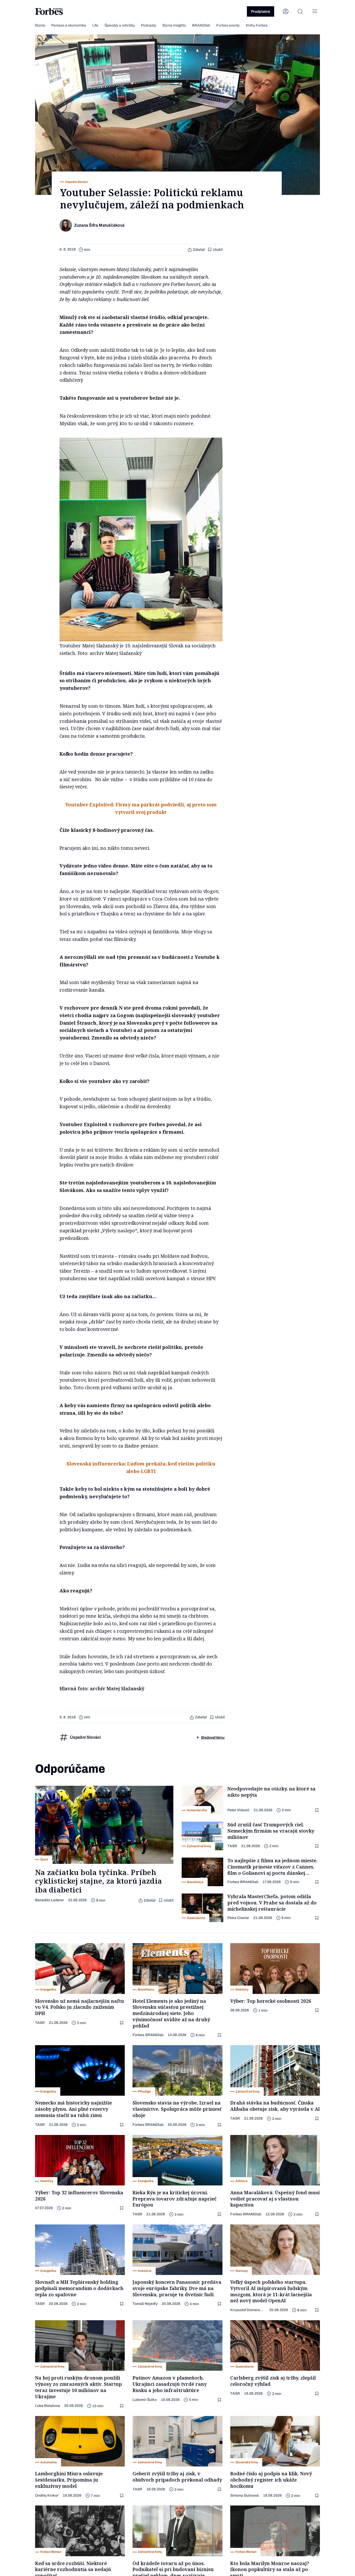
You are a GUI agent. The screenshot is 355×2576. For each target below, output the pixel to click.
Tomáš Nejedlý (145, 2304)
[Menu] (315, 11)
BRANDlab (201, 25)
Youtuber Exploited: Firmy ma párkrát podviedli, (126, 805)
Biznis (40, 25)
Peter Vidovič (238, 1810)
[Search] (300, 11)
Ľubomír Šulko (145, 2400)
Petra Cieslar (238, 1918)
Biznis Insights (174, 25)
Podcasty (149, 25)
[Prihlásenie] (286, 11)
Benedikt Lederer (50, 1900)
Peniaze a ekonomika (69, 25)
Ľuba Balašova (48, 2406)
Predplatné (261, 12)
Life (95, 25)
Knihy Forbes (257, 25)
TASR (232, 1846)
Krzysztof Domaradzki (248, 2310)
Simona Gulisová (245, 2495)
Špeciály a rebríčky (120, 25)
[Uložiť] (317, 1810)
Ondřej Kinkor (47, 2495)
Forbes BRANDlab (243, 1882)
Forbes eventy (228, 25)
